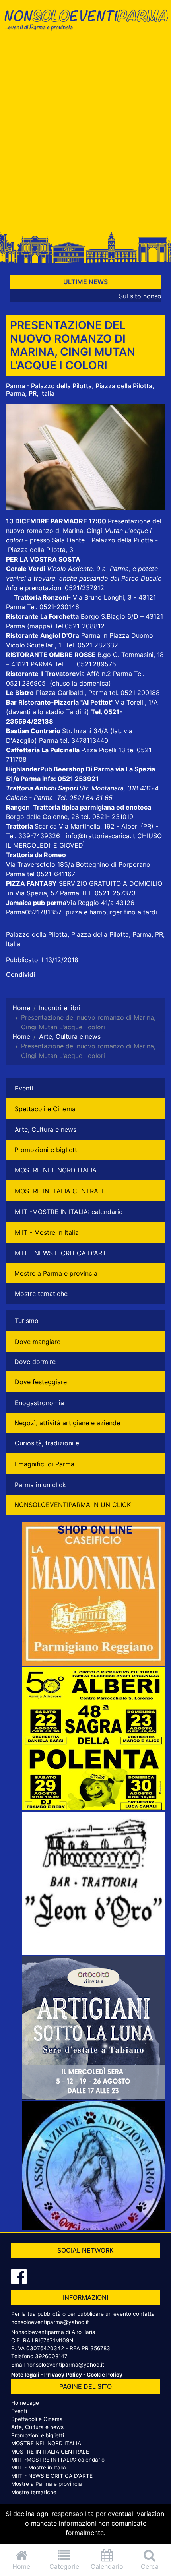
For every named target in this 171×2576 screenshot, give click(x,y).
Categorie (64, 2566)
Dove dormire (35, 1362)
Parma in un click (40, 1485)
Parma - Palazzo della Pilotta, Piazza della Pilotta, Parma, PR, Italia (80, 390)
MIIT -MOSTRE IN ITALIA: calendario (69, 1212)
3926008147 (51, 2356)
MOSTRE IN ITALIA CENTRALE (60, 1191)
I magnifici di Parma (45, 1464)
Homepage (25, 2403)
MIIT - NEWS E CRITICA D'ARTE (62, 1253)
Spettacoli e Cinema (45, 1109)
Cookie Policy (105, 2375)
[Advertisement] (85, 134)
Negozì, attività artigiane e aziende (67, 1423)
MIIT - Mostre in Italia (47, 1232)
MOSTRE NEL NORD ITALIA (56, 1170)
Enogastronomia (39, 1403)
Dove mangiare (38, 1342)
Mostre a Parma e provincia (56, 1273)
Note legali (25, 2375)
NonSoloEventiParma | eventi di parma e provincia (85, 23)
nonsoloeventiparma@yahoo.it (50, 2322)
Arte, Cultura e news (46, 1129)
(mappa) (41, 626)
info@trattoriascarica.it (101, 836)
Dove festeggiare (41, 1382)
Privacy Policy (63, 2375)
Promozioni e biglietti (47, 1150)
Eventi (24, 1088)
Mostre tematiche (41, 1294)
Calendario (107, 2566)
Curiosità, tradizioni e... (49, 1443)
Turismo (27, 1321)
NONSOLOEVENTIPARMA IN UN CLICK (73, 1505)
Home (21, 2566)
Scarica (47, 826)
